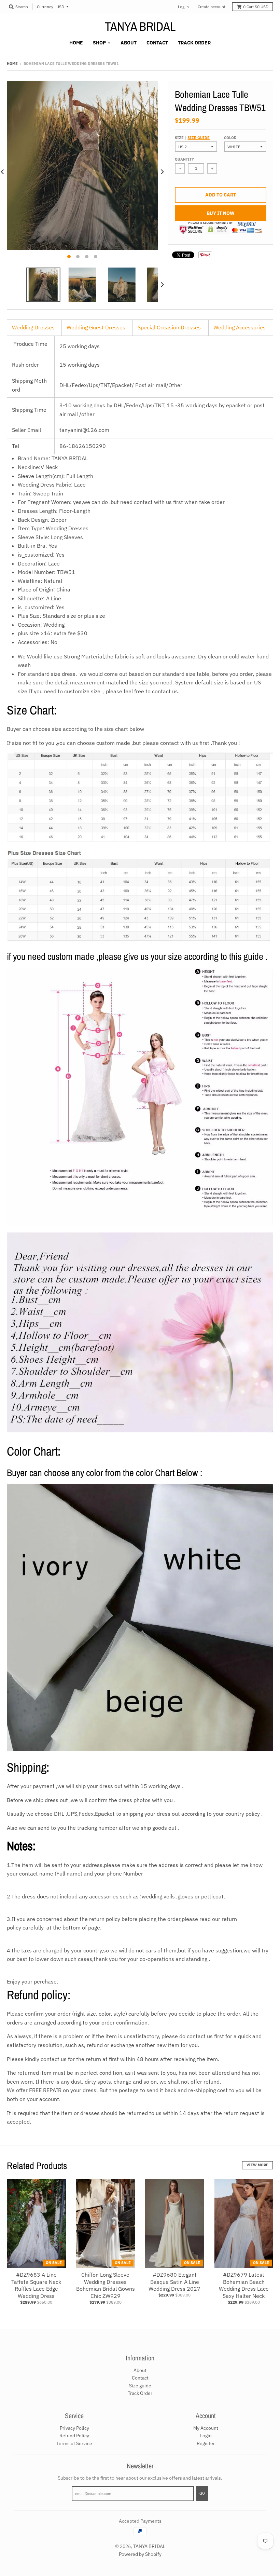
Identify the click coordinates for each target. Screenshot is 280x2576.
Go (202, 2493)
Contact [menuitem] (157, 43)
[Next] (162, 172)
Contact (140, 2378)
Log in (183, 7)
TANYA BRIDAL (140, 26)
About (140, 2370)
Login (206, 2436)
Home (12, 64)
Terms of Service (74, 2443)
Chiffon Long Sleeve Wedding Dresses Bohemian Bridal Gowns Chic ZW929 (106, 2285)
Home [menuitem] (76, 43)
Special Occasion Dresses (169, 327)
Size (192, 138)
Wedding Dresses (33, 327)
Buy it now (221, 213)
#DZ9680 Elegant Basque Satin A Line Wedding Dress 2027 (174, 2282)
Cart (256, 7)
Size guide (199, 138)
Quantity (184, 159)
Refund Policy (74, 2436)
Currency (45, 7)
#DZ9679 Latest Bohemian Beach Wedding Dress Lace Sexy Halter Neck (244, 2285)
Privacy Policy (74, 2428)
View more (257, 2165)
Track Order (140, 2393)
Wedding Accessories (240, 327)
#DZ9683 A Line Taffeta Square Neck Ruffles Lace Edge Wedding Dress (36, 2285)
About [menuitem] (129, 43)
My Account (206, 2428)
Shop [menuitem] (99, 43)
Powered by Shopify (140, 2554)
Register (206, 2443)
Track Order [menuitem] (194, 43)
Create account (212, 7)
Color (230, 138)
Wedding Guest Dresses (96, 327)
